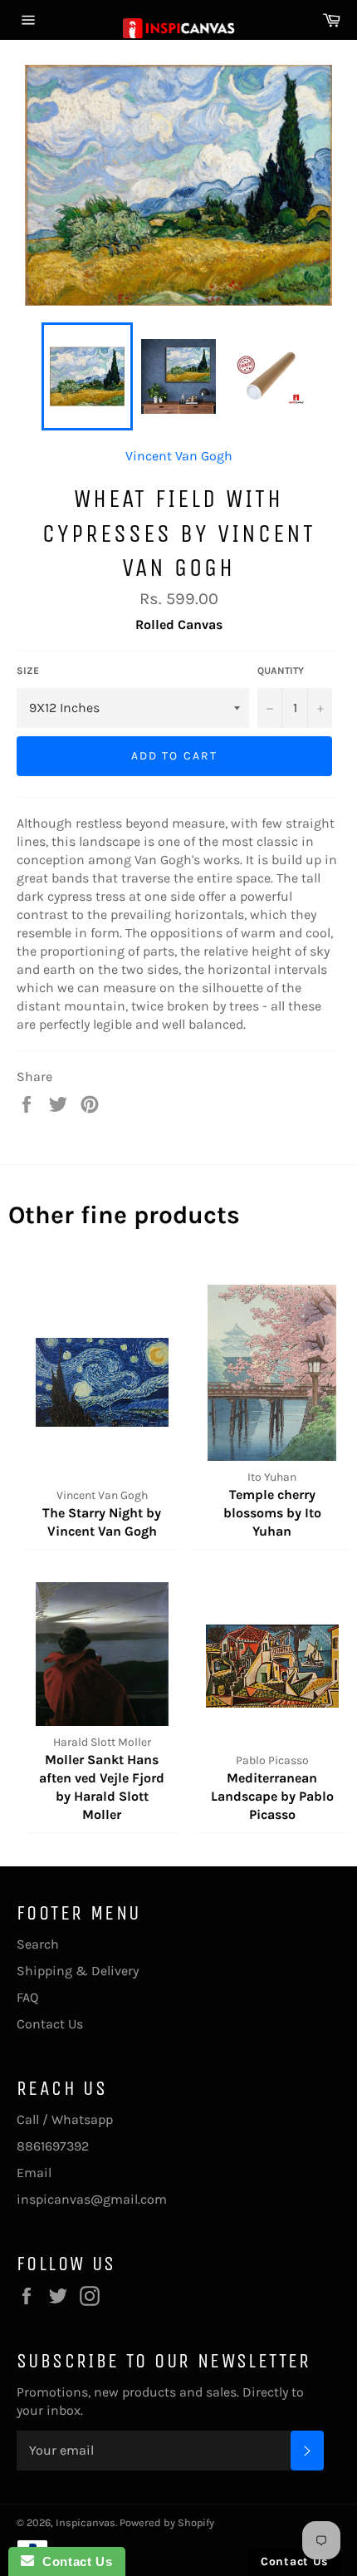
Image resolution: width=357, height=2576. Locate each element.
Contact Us (50, 2024)
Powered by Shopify (167, 2522)
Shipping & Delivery (78, 1971)
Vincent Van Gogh (179, 456)
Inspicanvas (86, 2522)
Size (28, 671)
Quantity (281, 671)
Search (38, 1944)
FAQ (27, 1997)
